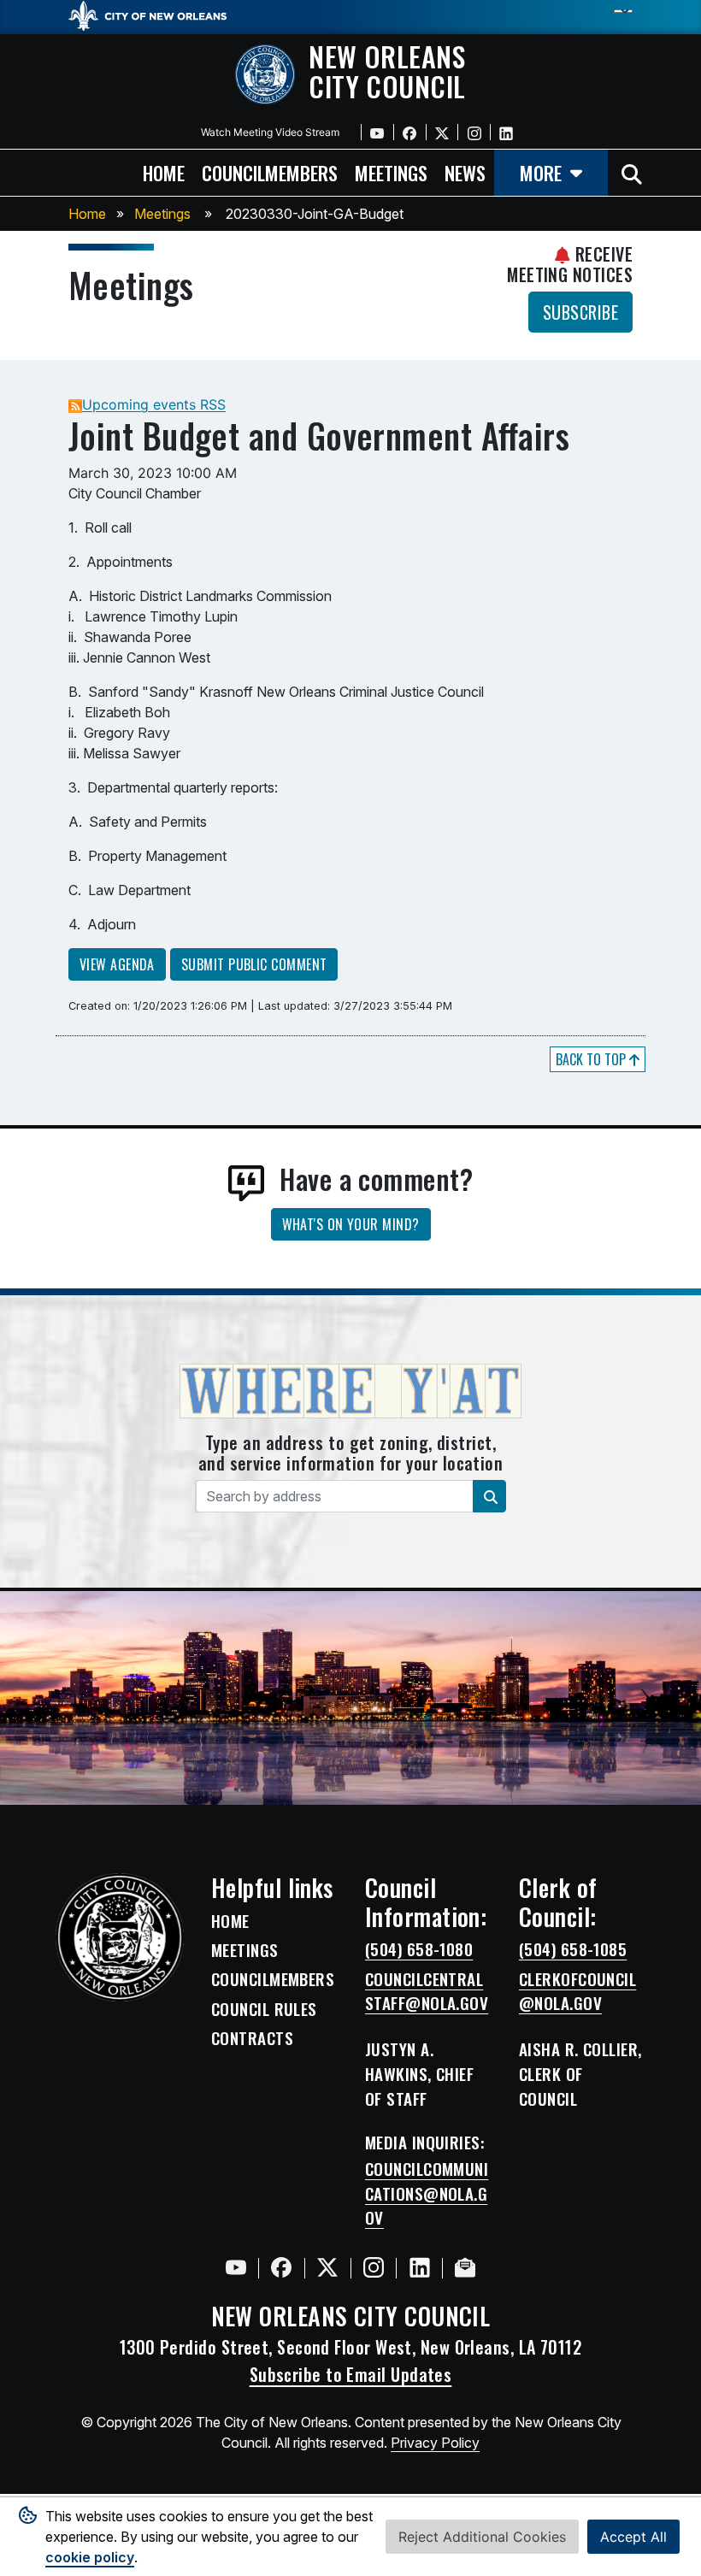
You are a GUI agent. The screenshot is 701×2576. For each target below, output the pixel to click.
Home (87, 214)
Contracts (252, 2038)
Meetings (162, 214)
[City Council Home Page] (120, 1937)
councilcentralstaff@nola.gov (427, 1992)
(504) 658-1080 (419, 1949)
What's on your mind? (351, 1224)
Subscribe (580, 312)
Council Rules (264, 2009)
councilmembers (270, 172)
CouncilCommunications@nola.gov (427, 2194)
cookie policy (90, 2557)
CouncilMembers (273, 1979)
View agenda (117, 964)
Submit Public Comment (254, 964)
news (465, 172)
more (541, 172)
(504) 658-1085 (573, 1949)
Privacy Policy (435, 2443)
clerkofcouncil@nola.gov (577, 1992)
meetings (391, 172)
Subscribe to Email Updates (351, 2374)
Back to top (592, 1059)
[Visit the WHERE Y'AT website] (350, 1396)
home (164, 172)
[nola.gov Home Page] (156, 15)
